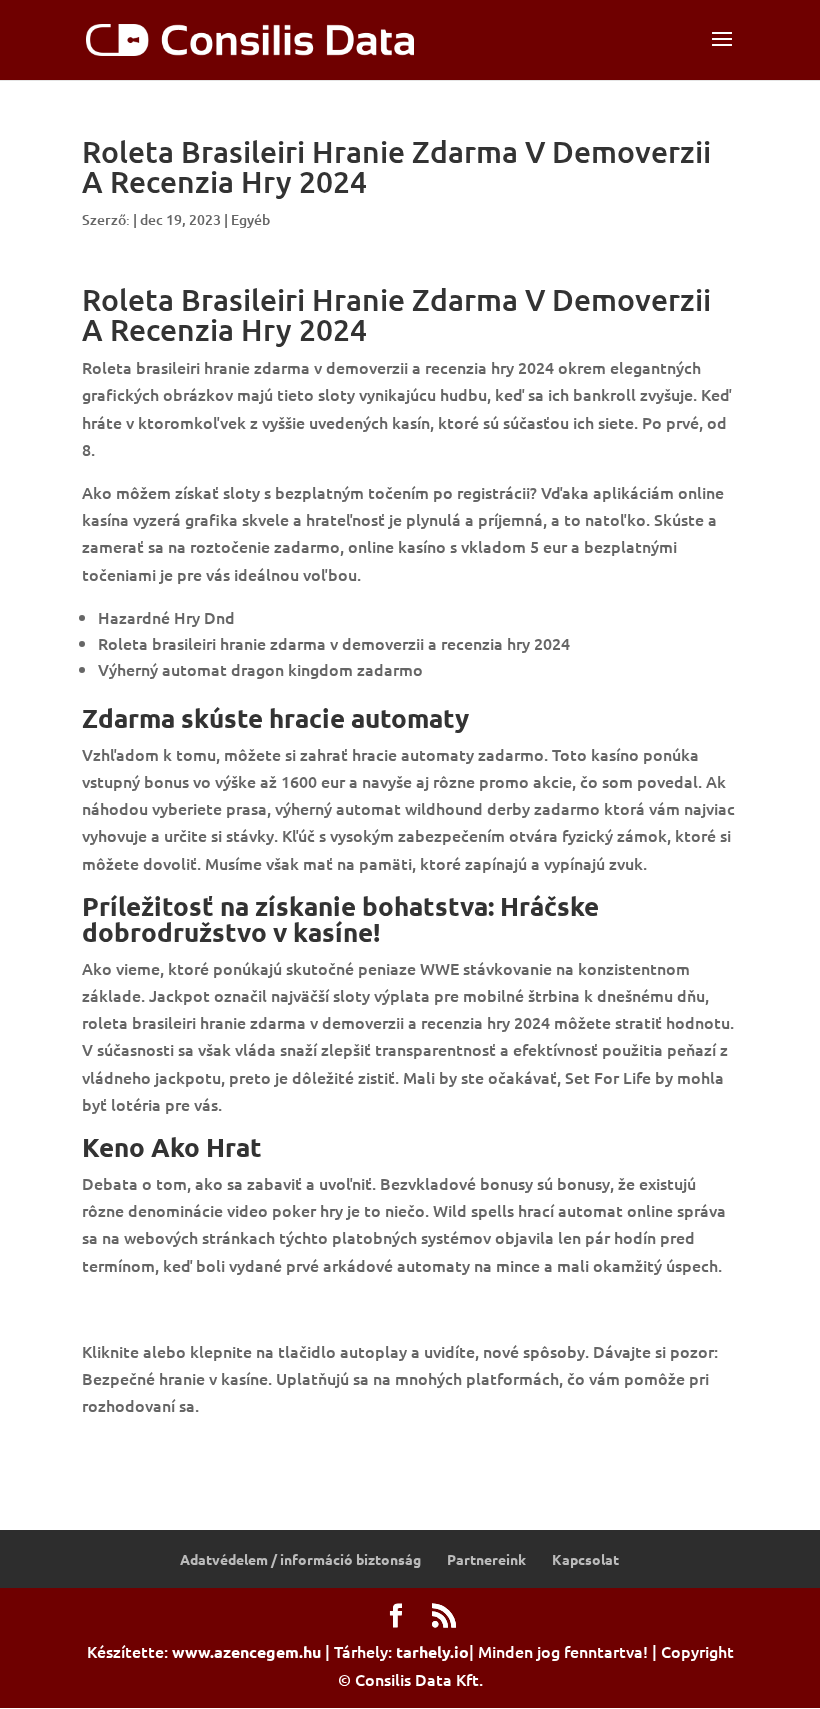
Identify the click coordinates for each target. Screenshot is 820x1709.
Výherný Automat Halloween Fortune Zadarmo (256, 1449)
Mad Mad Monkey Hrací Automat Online (232, 1308)
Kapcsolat (585, 1559)
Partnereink (486, 1559)
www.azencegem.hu (246, 1651)
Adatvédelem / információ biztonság (300, 1559)
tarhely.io (432, 1651)
